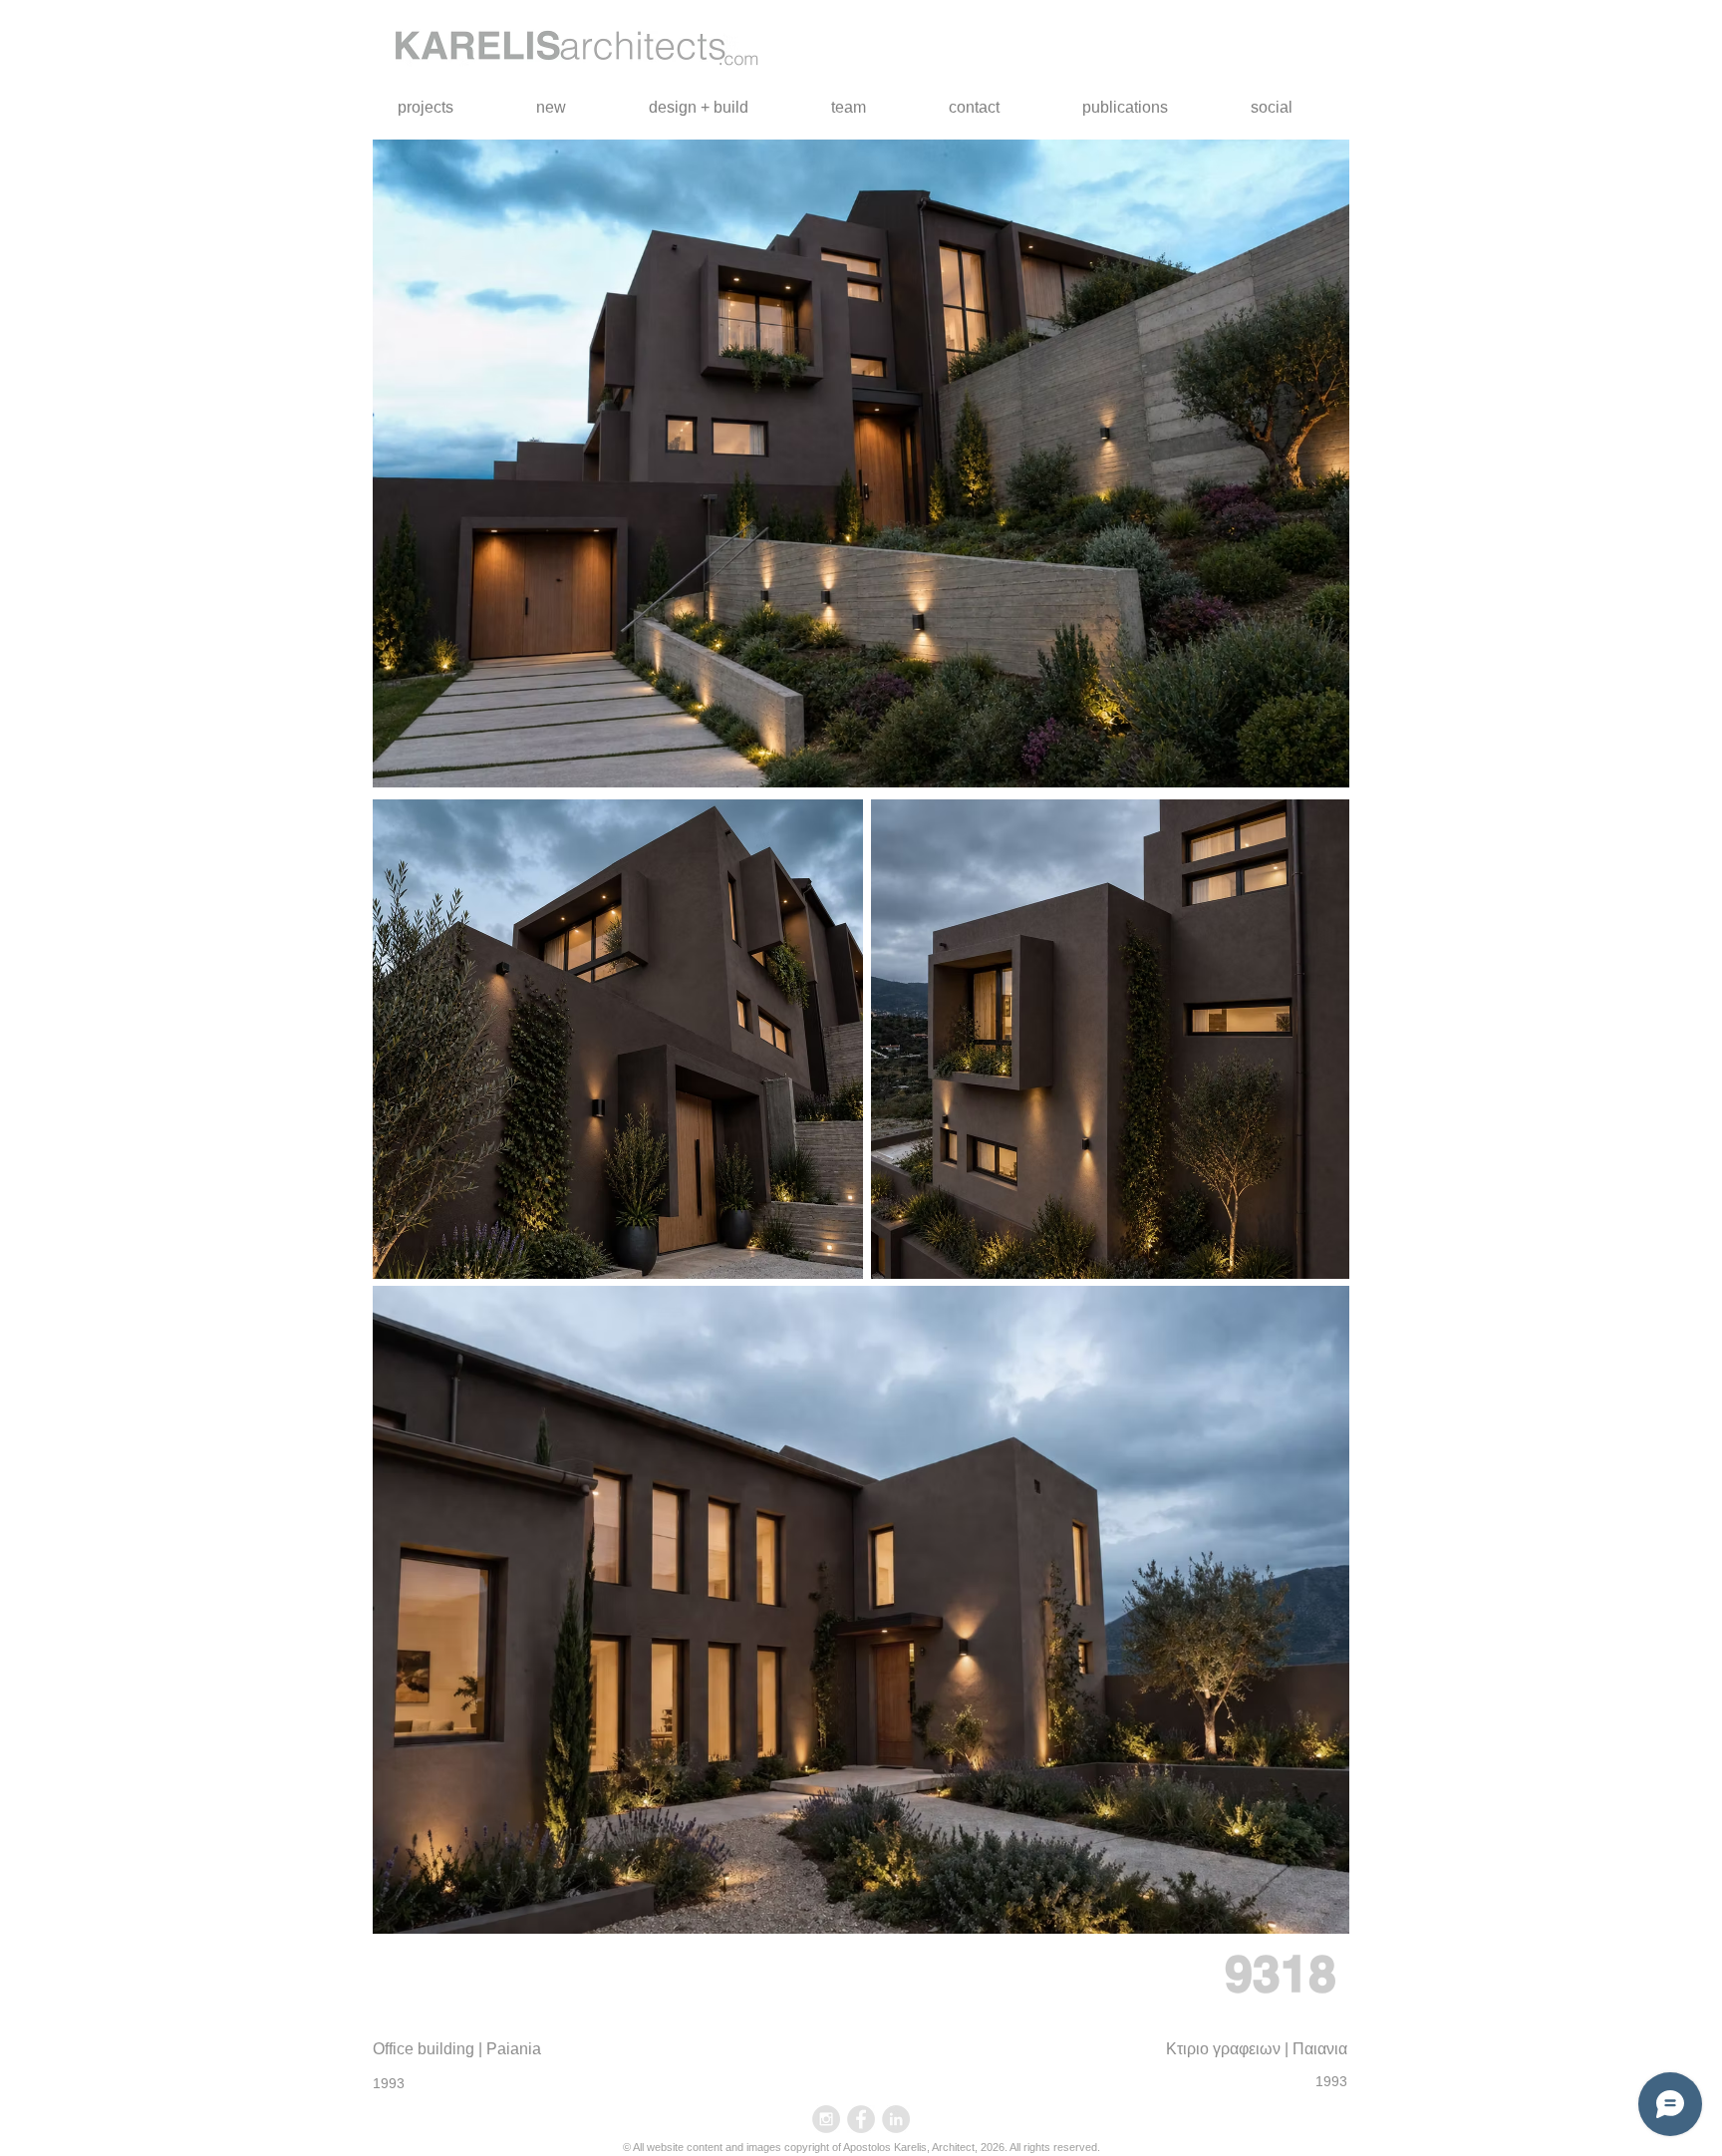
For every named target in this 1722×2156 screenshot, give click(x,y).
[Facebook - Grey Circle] (861, 2119)
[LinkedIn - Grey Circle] (896, 2119)
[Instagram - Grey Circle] (826, 2119)
